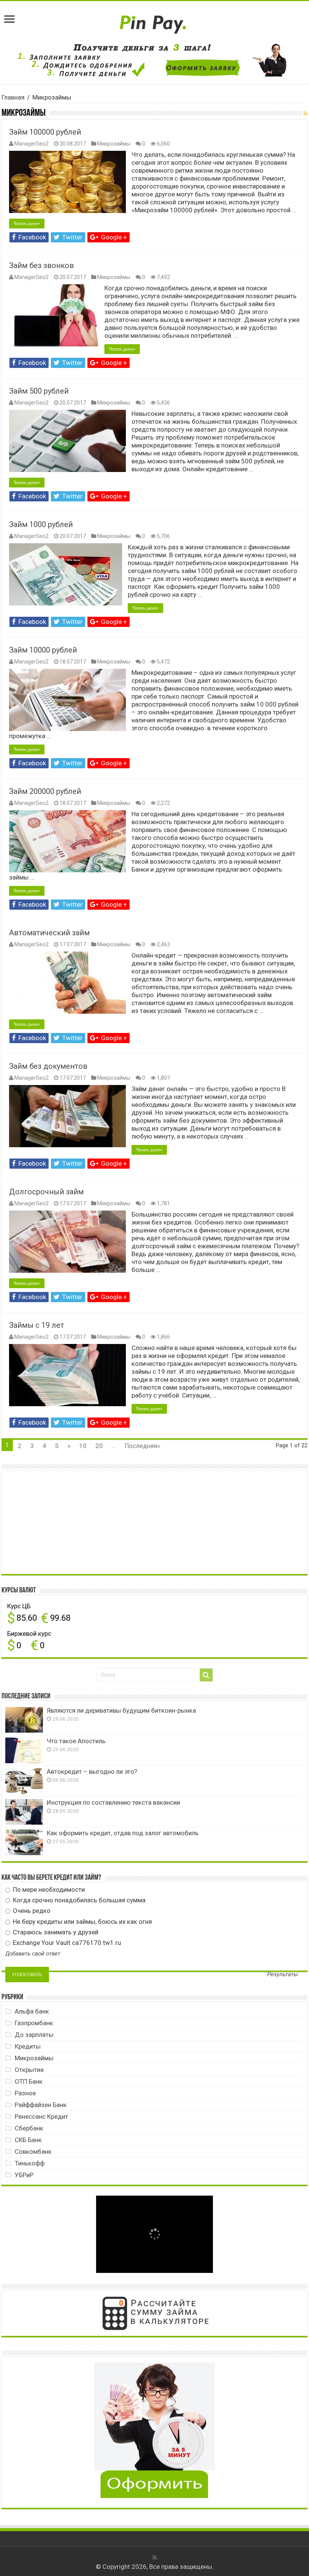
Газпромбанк (34, 2023)
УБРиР (24, 2175)
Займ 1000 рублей (41, 524)
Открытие (29, 2070)
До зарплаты (34, 2035)
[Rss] (155, 2558)
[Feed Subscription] (305, 113)
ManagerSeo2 (31, 144)
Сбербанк (29, 2128)
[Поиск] (206, 1675)
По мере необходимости (48, 1889)
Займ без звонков (41, 265)
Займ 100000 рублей (45, 132)
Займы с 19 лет (37, 1325)
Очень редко (31, 1911)
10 (83, 1446)
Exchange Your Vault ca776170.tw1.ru (66, 1943)
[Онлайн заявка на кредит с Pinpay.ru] (154, 20)
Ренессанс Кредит (41, 2116)
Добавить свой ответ (33, 1954)
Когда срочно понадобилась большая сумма (78, 1900)
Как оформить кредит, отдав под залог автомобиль (123, 1833)
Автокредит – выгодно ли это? (92, 1771)
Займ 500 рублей (39, 391)
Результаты (283, 1975)
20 (99, 1446)
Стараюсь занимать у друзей (55, 1932)
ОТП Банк (29, 2081)
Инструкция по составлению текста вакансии (113, 1802)
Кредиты (28, 2046)
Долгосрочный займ (46, 1192)
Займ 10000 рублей (43, 650)
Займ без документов (48, 1066)
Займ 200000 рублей (45, 791)
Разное (25, 2093)
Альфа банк (32, 2011)
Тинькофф (30, 2163)
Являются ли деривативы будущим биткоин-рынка (121, 1710)
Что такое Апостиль (76, 1741)
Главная (13, 97)
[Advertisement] (62, 1522)
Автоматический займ (49, 933)
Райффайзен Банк (41, 2105)
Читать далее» (27, 224)
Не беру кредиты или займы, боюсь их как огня (82, 1922)
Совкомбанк (33, 2152)
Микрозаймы (114, 144)
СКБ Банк (28, 2140)
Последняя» (142, 1446)
